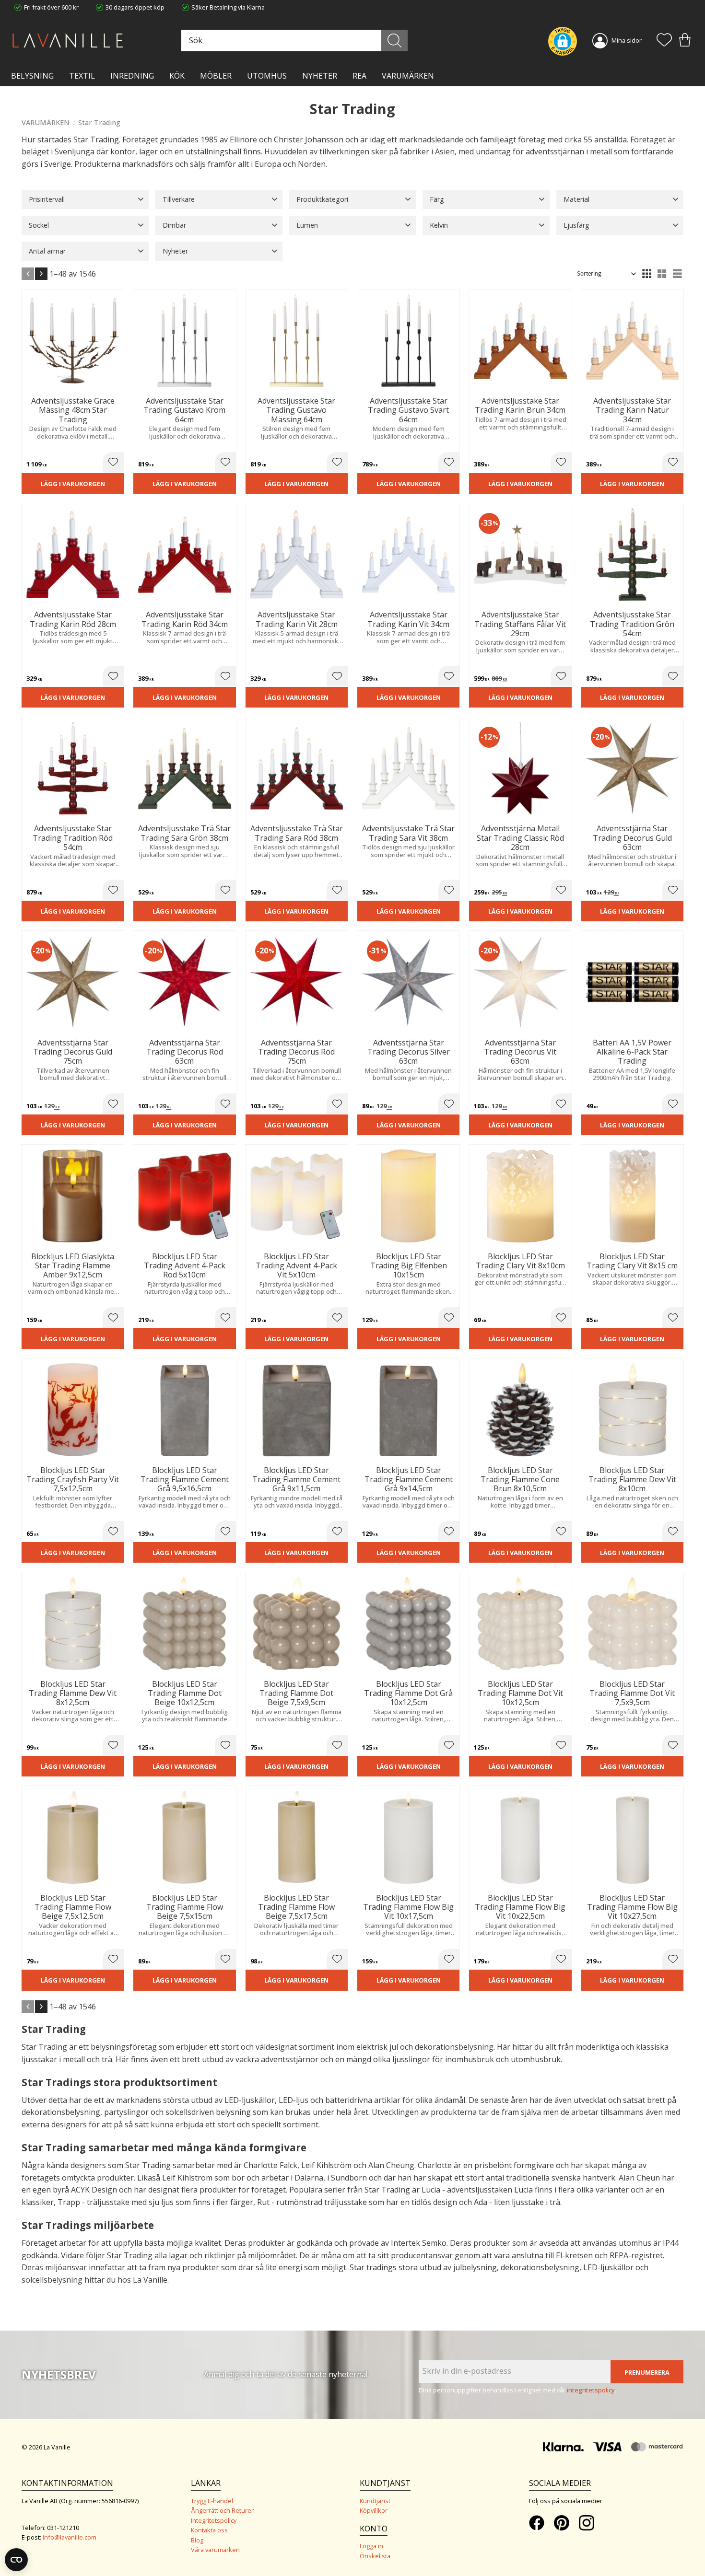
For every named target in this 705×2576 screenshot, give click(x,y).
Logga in (371, 2546)
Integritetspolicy (214, 2520)
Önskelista (375, 2556)
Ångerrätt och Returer (222, 2510)
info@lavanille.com (70, 2537)
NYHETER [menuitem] (320, 76)
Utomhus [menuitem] (267, 76)
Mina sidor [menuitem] (627, 40)
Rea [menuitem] (359, 76)
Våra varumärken (215, 2550)
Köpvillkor (374, 2510)
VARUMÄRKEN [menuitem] (408, 76)
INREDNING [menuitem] (132, 76)
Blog (197, 2540)
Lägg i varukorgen (73, 484)
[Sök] (394, 41)
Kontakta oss (209, 2530)
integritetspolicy (591, 2390)
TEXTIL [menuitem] (82, 76)
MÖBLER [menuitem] (216, 76)
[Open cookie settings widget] (16, 2560)
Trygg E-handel (212, 2501)
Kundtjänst (375, 2501)
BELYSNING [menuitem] (32, 76)
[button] (664, 41)
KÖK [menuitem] (177, 76)
